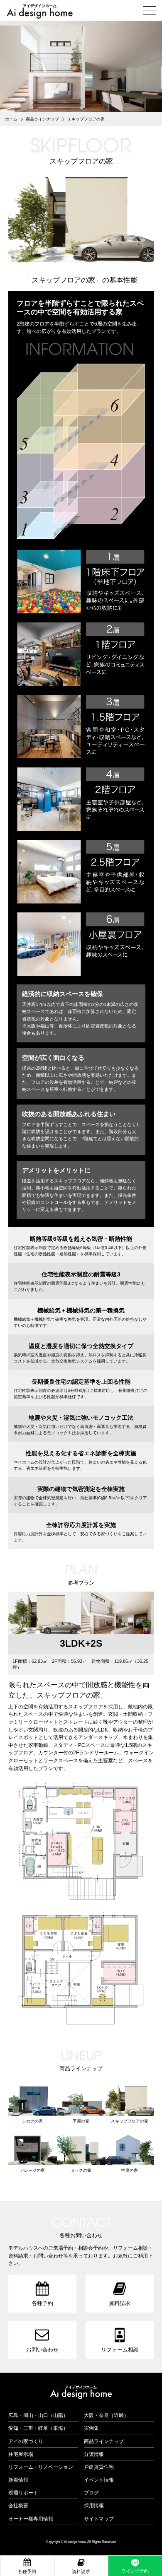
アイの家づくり (26, 2441)
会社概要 (18, 2505)
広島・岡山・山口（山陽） (38, 2415)
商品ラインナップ (104, 2441)
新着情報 (18, 2480)
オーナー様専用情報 (31, 2519)
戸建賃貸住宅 (99, 2467)
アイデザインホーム (81, 2393)
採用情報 (94, 2505)
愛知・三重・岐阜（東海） (38, 2428)
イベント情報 (99, 2480)
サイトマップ (99, 2519)
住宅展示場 (21, 2454)
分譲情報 (94, 2454)
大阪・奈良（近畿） (106, 2415)
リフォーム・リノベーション (41, 2467)
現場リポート (23, 2493)
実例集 (91, 2428)
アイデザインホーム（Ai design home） (39, 11)
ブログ (91, 2493)
